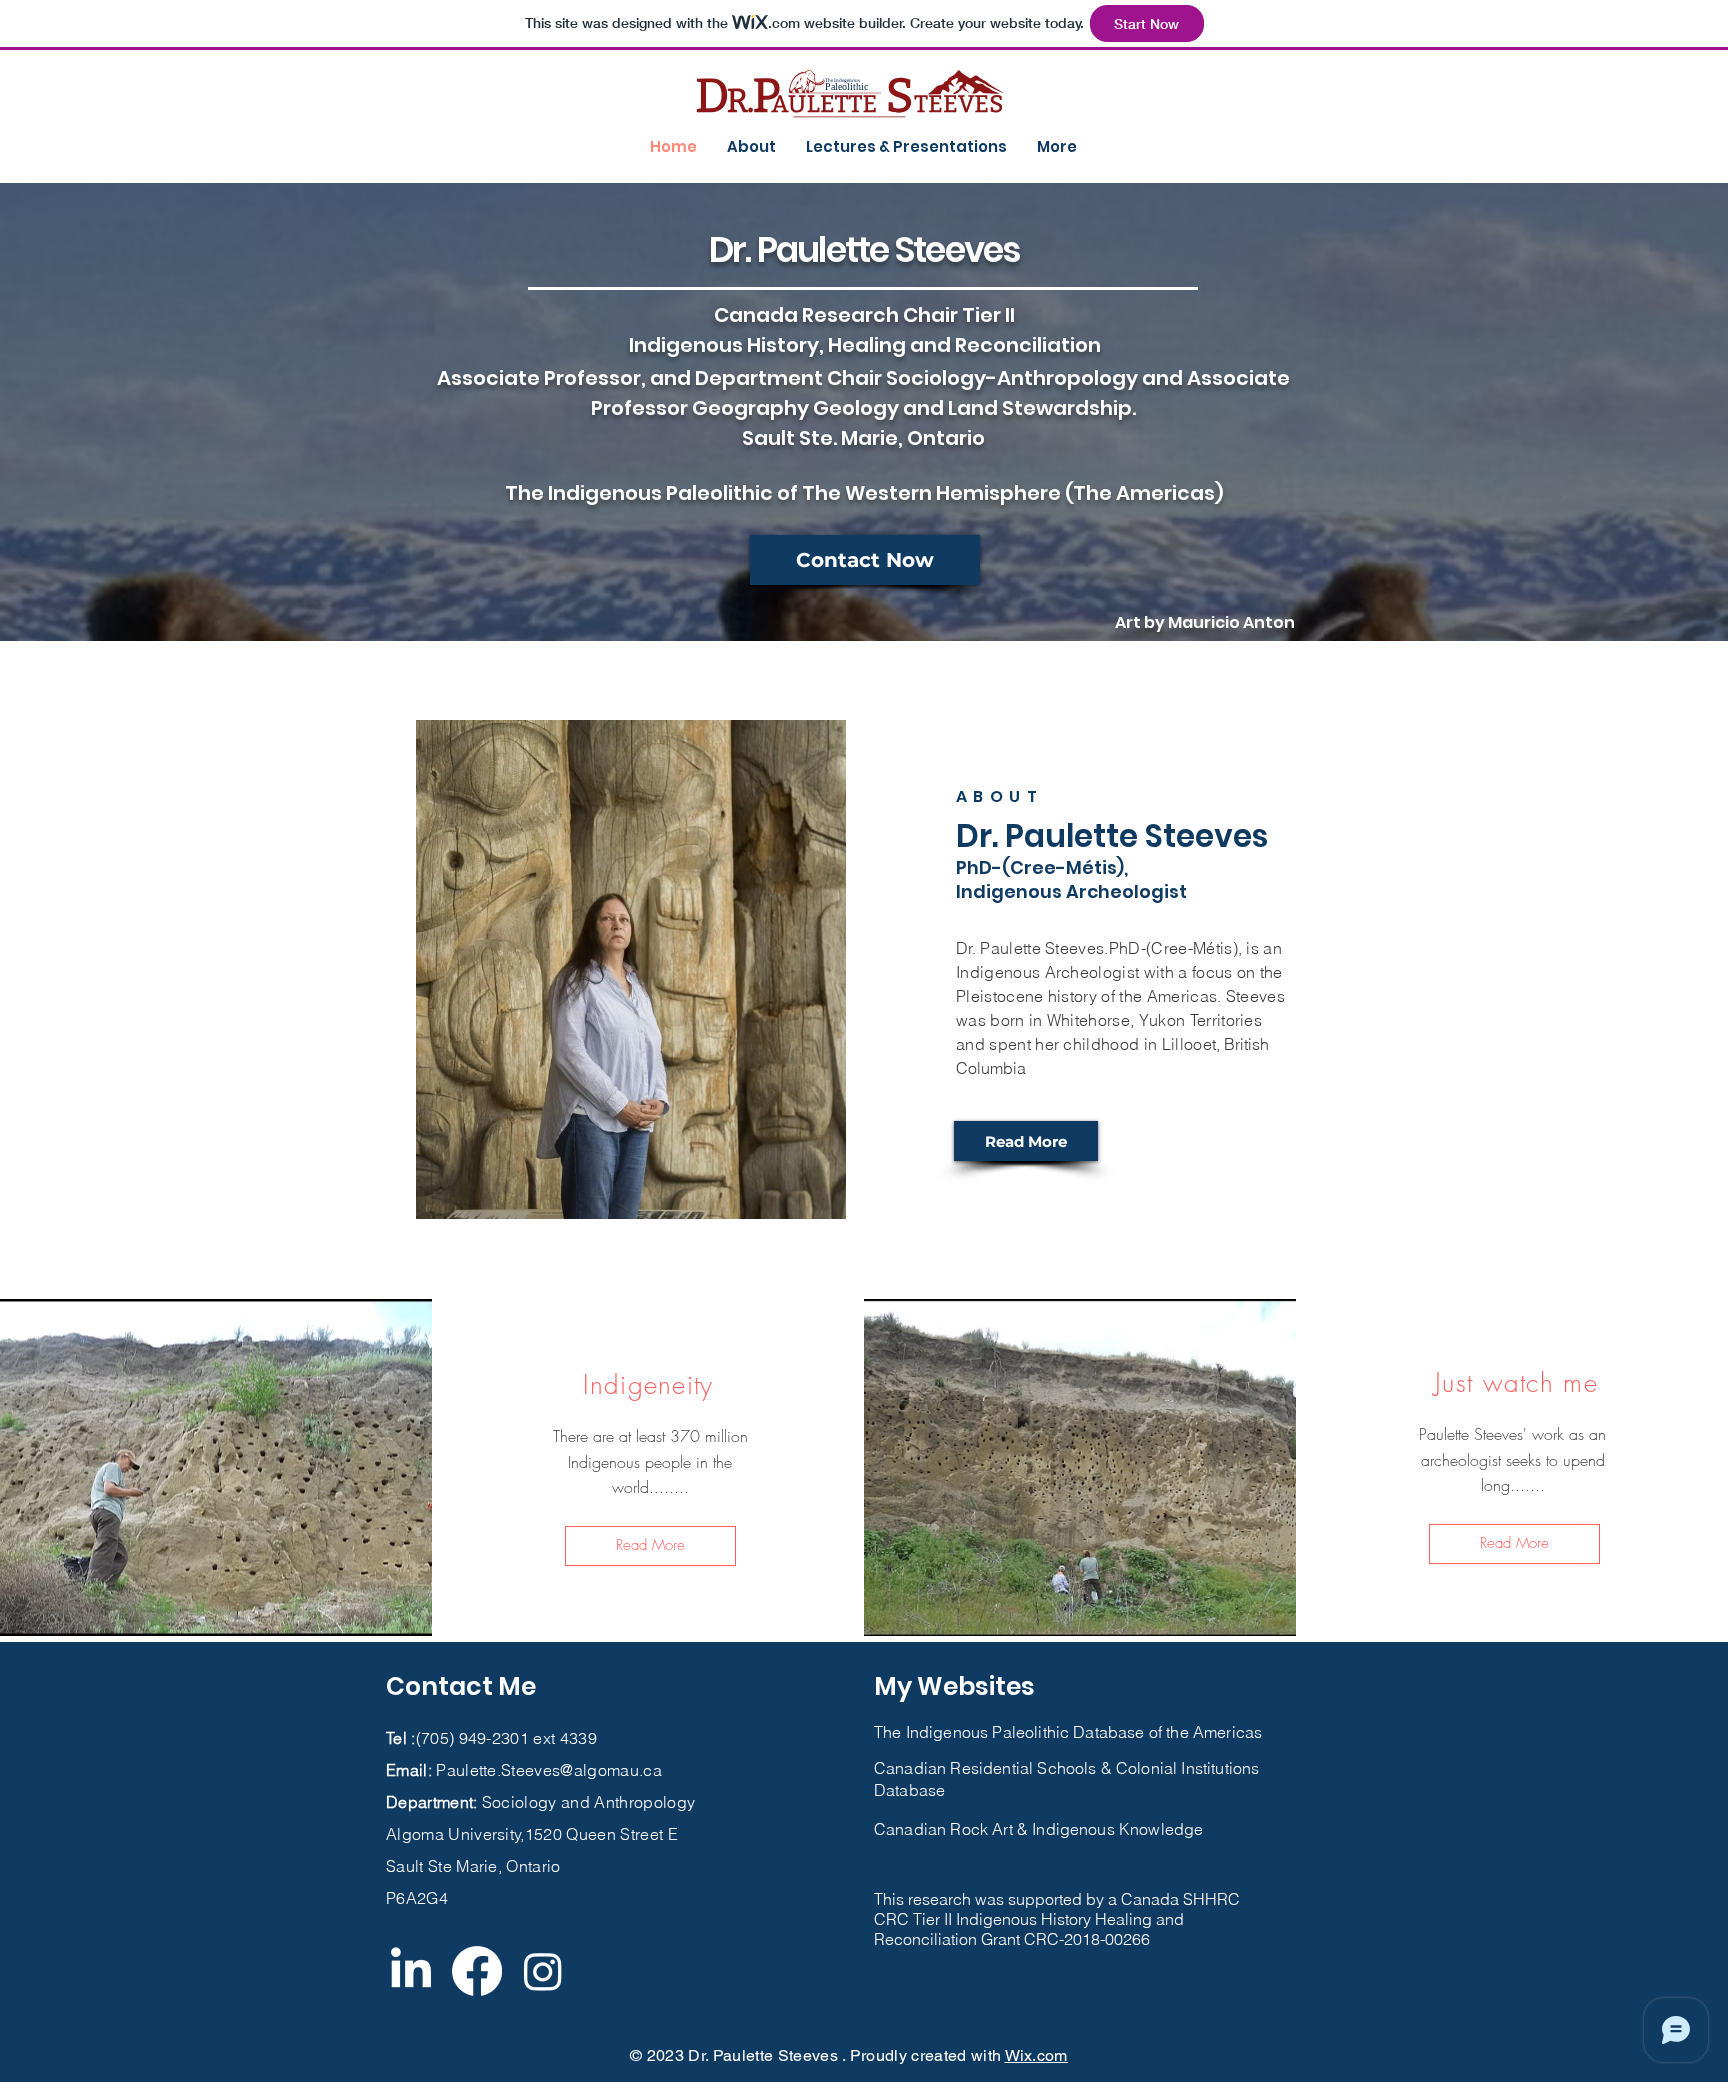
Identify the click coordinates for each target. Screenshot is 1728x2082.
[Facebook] (477, 1971)
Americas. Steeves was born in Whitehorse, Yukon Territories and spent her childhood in (1120, 1020)
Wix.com (1036, 2055)
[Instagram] (543, 1971)
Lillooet (1189, 1044)
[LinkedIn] (411, 1971)
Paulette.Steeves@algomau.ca (549, 1770)
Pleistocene (1000, 996)
